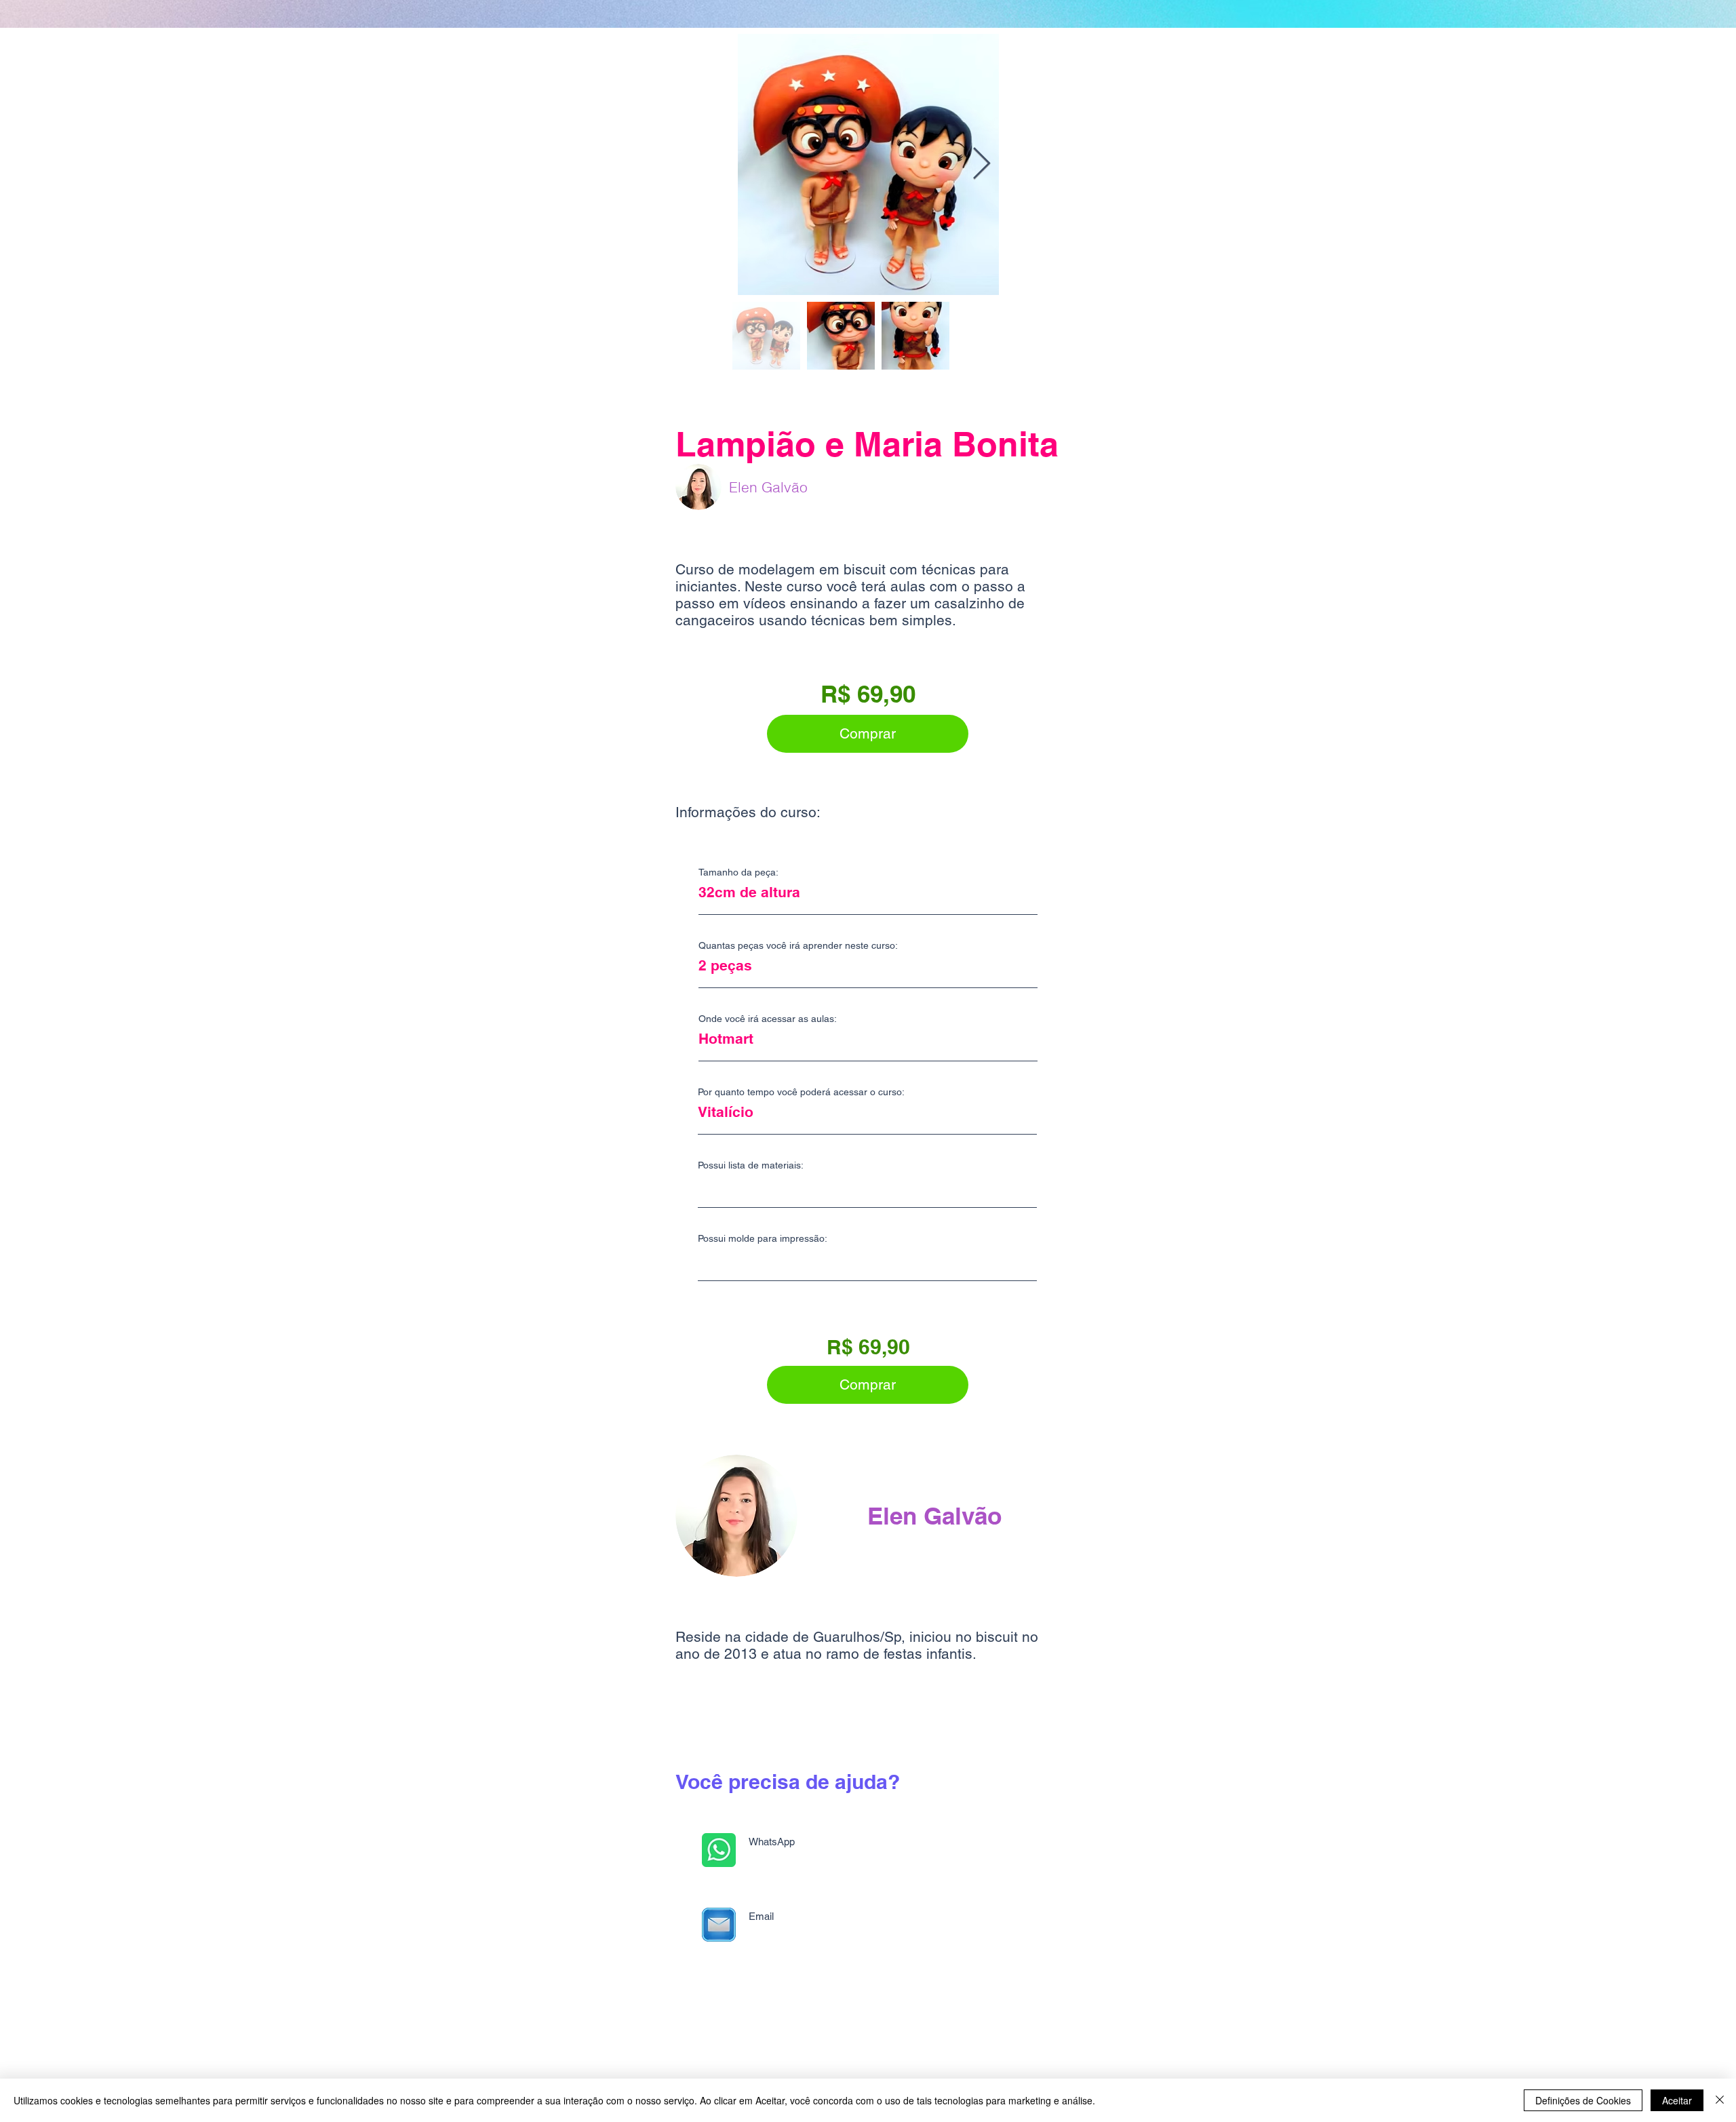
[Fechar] (1720, 2100)
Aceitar (1677, 2100)
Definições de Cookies (1583, 2100)
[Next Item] (981, 164)
